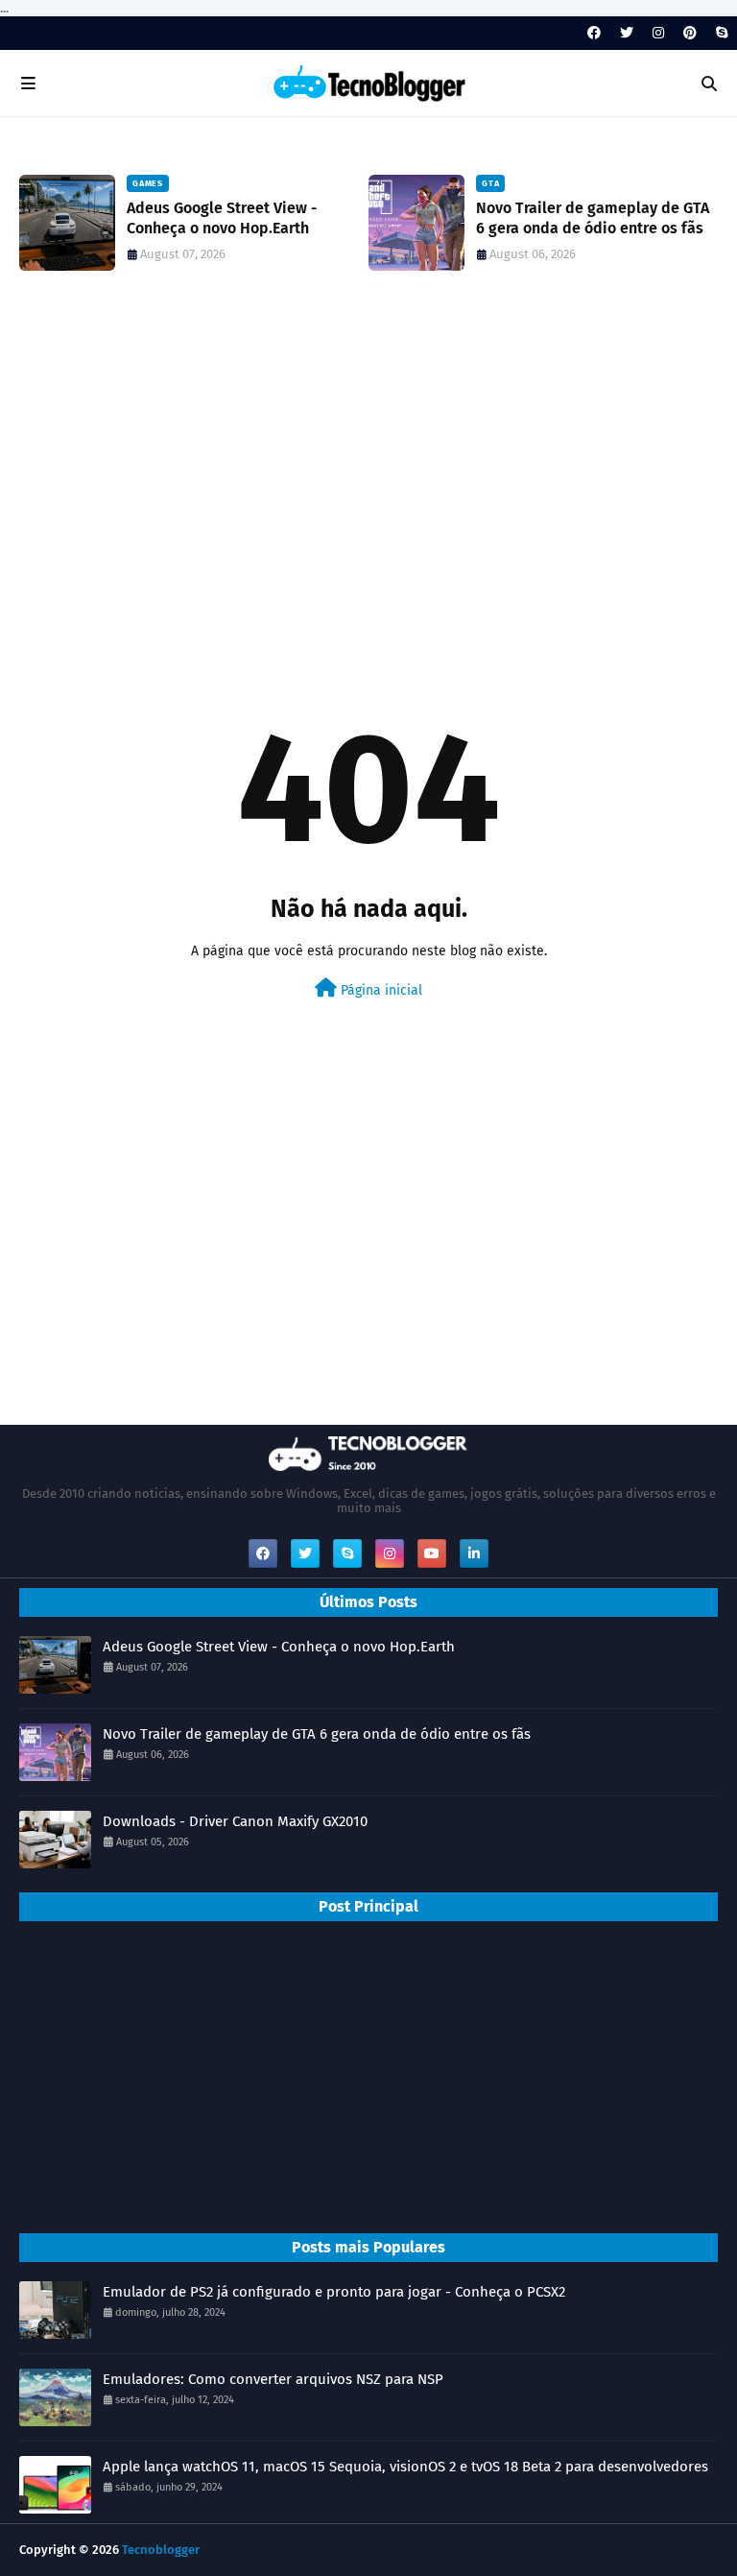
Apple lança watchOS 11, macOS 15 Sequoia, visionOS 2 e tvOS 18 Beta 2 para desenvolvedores (405, 2467)
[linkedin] (474, 1553)
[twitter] (627, 33)
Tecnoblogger (161, 2550)
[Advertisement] (368, 463)
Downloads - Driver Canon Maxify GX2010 (235, 1821)
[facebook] (594, 33)
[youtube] (432, 1553)
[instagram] (658, 33)
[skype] (719, 33)
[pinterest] (690, 33)
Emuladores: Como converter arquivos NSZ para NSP (273, 2379)
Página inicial (380, 990)
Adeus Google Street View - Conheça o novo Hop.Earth (222, 218)
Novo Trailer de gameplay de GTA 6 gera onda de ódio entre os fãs (593, 218)
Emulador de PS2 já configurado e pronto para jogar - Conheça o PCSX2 (334, 2292)
